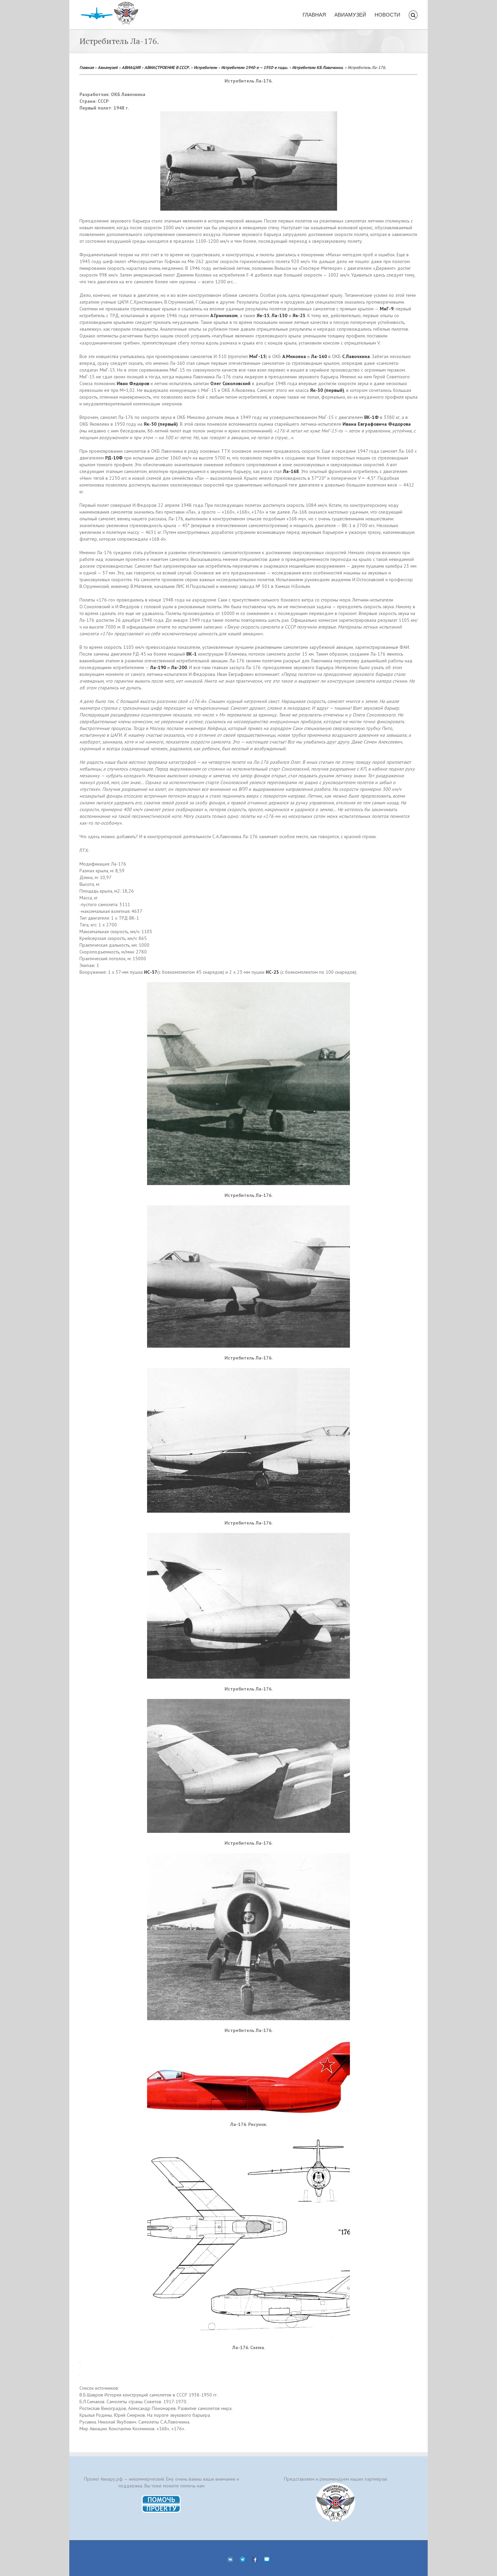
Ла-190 (158, 667)
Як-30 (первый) (327, 390)
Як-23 (299, 315)
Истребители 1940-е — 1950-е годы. (255, 67)
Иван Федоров (133, 383)
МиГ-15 (257, 356)
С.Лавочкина (356, 356)
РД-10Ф (114, 458)
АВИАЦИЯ (131, 67)
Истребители (205, 67)
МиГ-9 (387, 309)
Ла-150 (279, 315)
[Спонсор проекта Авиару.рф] (336, 2502)
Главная (87, 67)
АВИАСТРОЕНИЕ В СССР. (167, 67)
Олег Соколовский (230, 383)
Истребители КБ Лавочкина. (318, 67)
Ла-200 (179, 667)
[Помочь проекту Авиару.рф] (161, 2497)
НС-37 (151, 972)
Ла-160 (319, 356)
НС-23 (272, 972)
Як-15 (263, 315)
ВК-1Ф (371, 417)
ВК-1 (192, 654)
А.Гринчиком (224, 315)
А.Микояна (294, 356)
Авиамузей (108, 67)
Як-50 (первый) (161, 424)
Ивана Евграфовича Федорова (377, 424)
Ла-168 (291, 471)
